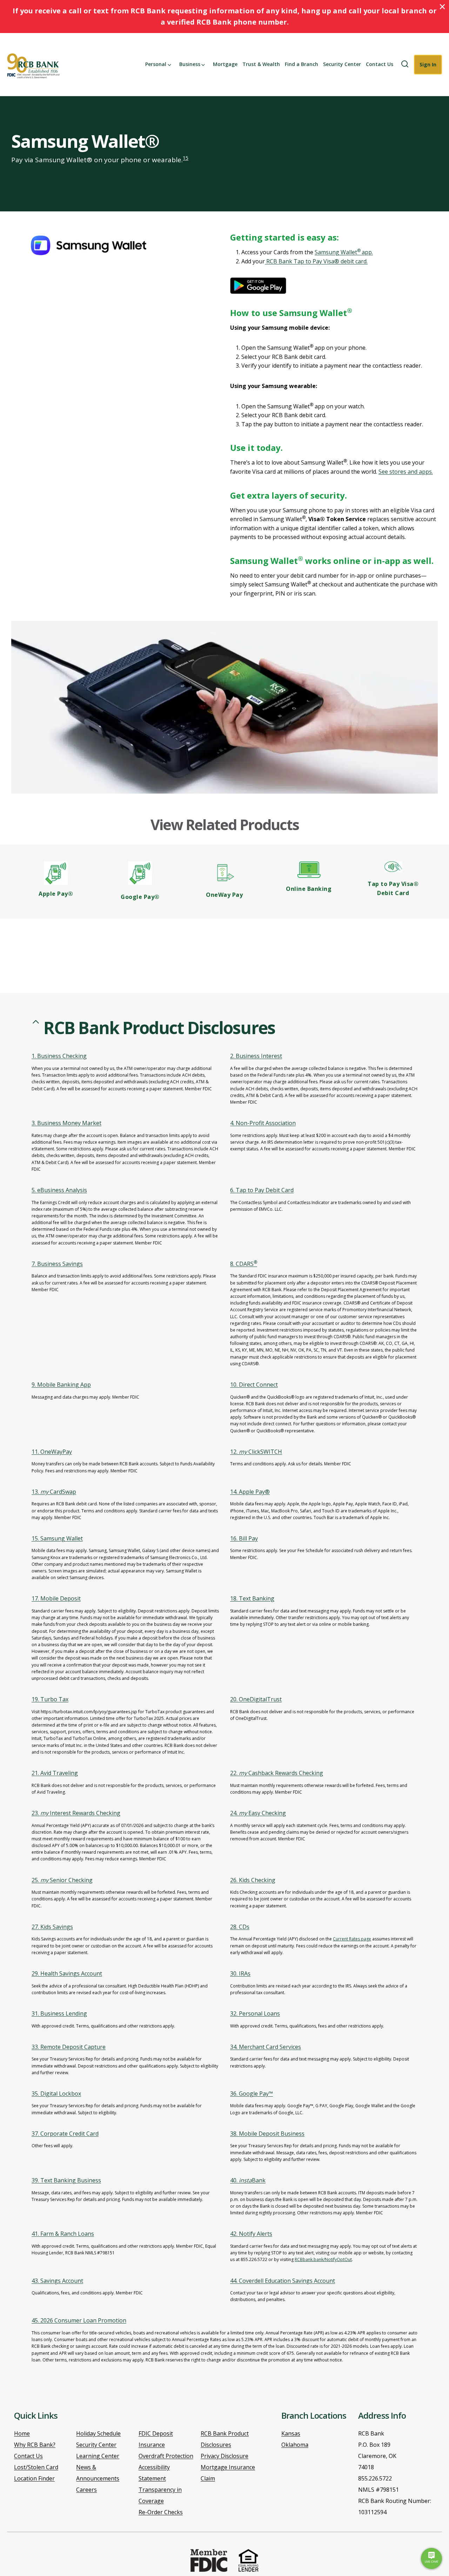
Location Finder (34, 2478)
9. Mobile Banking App (61, 1385)
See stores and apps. (406, 472)
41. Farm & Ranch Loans (63, 2234)
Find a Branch (301, 64)
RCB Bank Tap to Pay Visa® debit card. (316, 261)
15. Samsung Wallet (57, 1538)
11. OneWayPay (52, 1452)
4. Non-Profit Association (263, 1123)
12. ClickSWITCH (256, 1452)
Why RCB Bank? (35, 2445)
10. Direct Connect (254, 1385)
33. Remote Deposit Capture (69, 2047)
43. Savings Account (57, 2281)
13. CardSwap (54, 1492)
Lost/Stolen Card (36, 2467)
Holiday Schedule (98, 2433)
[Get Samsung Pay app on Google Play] (265, 286)
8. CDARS (244, 1264)
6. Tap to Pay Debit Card (262, 1190)
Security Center (342, 64)
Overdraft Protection (166, 2456)
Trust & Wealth (261, 64)
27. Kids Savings (52, 1927)
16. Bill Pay (244, 1538)
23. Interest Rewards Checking (76, 1813)
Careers (86, 2490)
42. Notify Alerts (251, 2234)
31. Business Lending (59, 2013)
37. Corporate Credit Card (65, 2134)
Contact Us (380, 64)
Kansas (291, 2433)
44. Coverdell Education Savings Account (283, 2281)
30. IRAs (240, 1973)
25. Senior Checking (62, 1880)
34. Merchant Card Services (266, 2047)
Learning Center (98, 2456)
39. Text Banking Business (66, 2180)
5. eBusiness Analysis (59, 1190)
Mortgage (225, 64)
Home (22, 2433)
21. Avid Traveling (55, 1773)
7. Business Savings (57, 1264)
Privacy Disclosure (224, 2456)
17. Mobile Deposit (56, 1598)
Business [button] (190, 64)
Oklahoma (295, 2445)
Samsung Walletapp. (344, 252)
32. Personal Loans (255, 2013)
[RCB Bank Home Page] (34, 66)
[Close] (442, 7)
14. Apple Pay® (250, 1492)
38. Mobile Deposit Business (267, 2134)
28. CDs (240, 1927)
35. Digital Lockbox (56, 2094)
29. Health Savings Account (67, 1973)
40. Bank (248, 2180)
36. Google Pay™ (252, 2094)
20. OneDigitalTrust (256, 1699)
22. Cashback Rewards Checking (277, 1773)
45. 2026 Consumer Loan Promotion (79, 2320)
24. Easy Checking (258, 1813)
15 (186, 158)
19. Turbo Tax (50, 1699)
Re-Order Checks (161, 2512)
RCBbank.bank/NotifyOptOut (323, 2259)
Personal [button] (156, 64)
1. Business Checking (59, 1056)
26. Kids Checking (253, 1880)
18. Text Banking (252, 1598)
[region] (224, 1703)
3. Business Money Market (66, 1123)
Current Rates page (352, 1939)
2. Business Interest (256, 1056)
